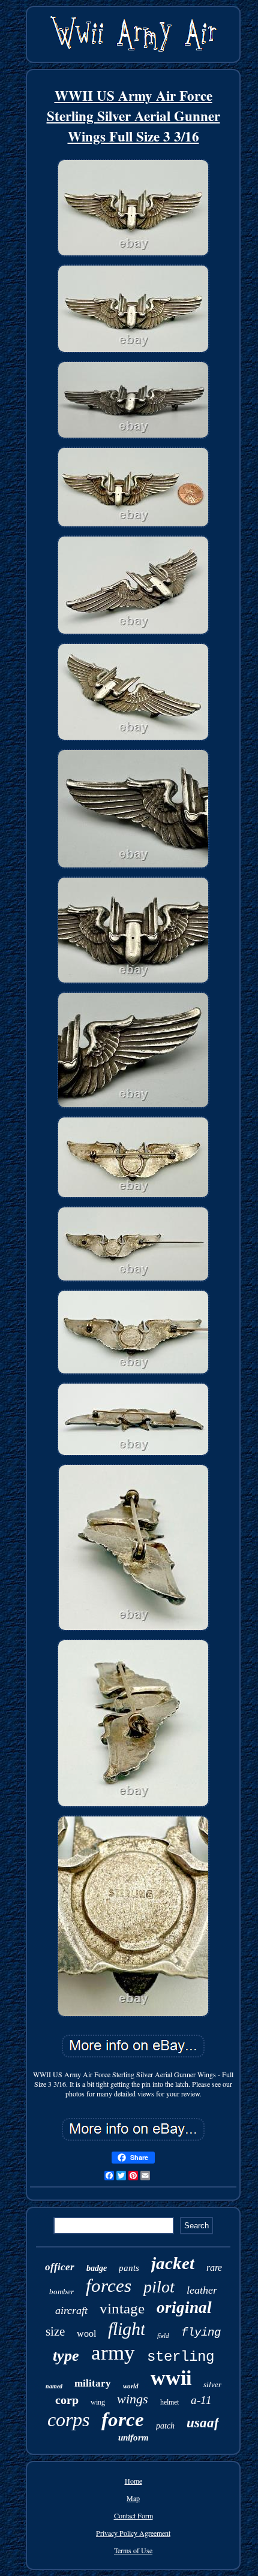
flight (127, 2329)
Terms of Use (133, 2550)
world (131, 2386)
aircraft (71, 2310)
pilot (159, 2287)
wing (98, 2402)
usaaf (203, 2423)
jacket (173, 2263)
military (93, 2383)
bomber (61, 2292)
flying (201, 2333)
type (66, 2356)
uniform (133, 2438)
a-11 (201, 2400)
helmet (169, 2402)
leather (202, 2290)
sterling (181, 2357)
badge (97, 2268)
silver (212, 2384)
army (113, 2353)
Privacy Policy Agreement (133, 2533)
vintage (122, 2308)
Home (133, 2481)
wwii (171, 2378)
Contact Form (133, 2515)
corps (68, 2420)
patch (165, 2426)
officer (60, 2267)
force (123, 2420)
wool (86, 2334)
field (163, 2336)
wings (133, 2399)
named (54, 2386)
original (184, 2307)
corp (67, 2400)
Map (133, 2498)
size (55, 2331)
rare (214, 2268)
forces (109, 2286)
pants (129, 2268)
